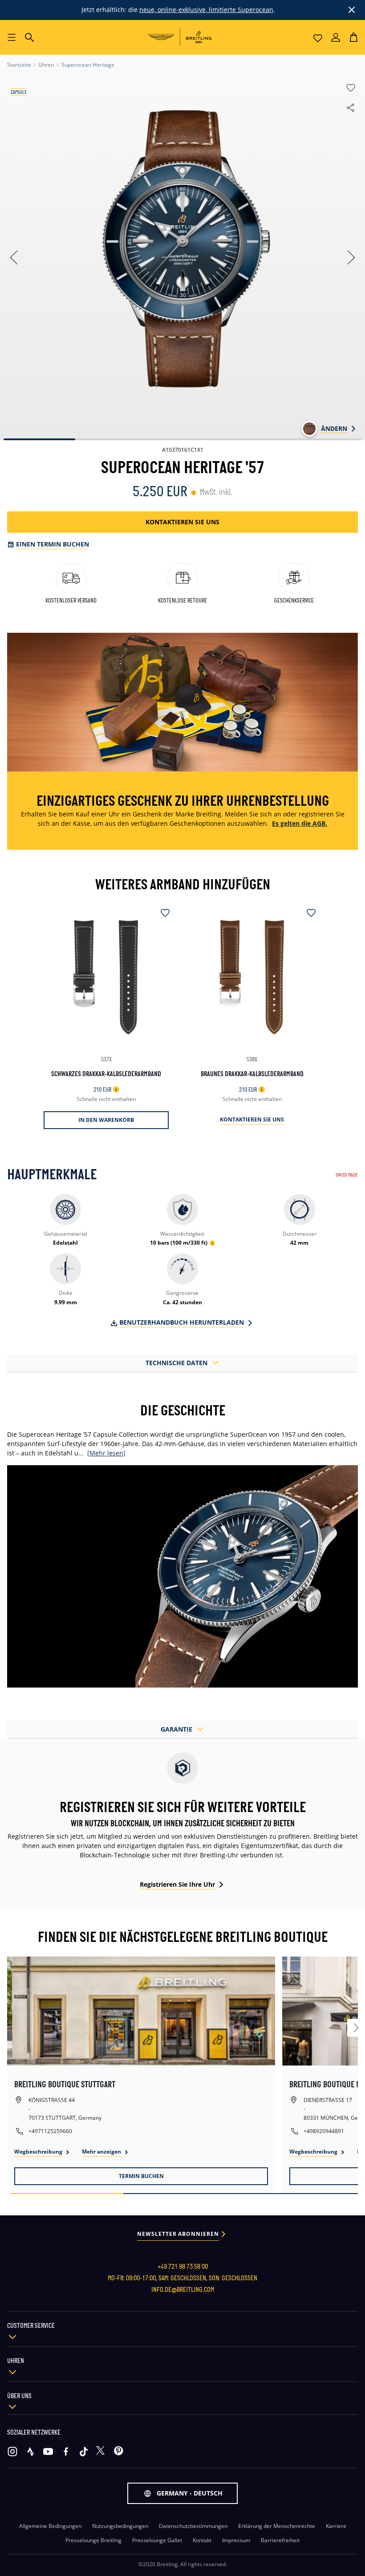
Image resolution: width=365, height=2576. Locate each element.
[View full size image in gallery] (182, 249)
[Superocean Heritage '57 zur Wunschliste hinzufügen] (344, 90)
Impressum (236, 2540)
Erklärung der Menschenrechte (277, 2526)
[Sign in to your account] (336, 38)
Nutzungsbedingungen (120, 2526)
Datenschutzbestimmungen (193, 2526)
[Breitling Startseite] (183, 37)
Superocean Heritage (88, 65)
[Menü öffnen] (12, 37)
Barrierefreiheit (280, 2540)
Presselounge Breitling (93, 2540)
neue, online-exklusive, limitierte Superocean (206, 10)
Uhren (46, 65)
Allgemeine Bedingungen (50, 2526)
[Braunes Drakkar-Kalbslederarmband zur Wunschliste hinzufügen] (308, 914)
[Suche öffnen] (29, 37)
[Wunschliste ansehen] (318, 38)
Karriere (336, 2526)
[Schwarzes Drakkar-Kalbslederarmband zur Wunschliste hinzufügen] (162, 914)
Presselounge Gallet (157, 2540)
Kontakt (202, 2540)
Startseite (19, 65)
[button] (353, 38)
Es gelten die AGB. (300, 823)
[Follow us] (12, 2451)
